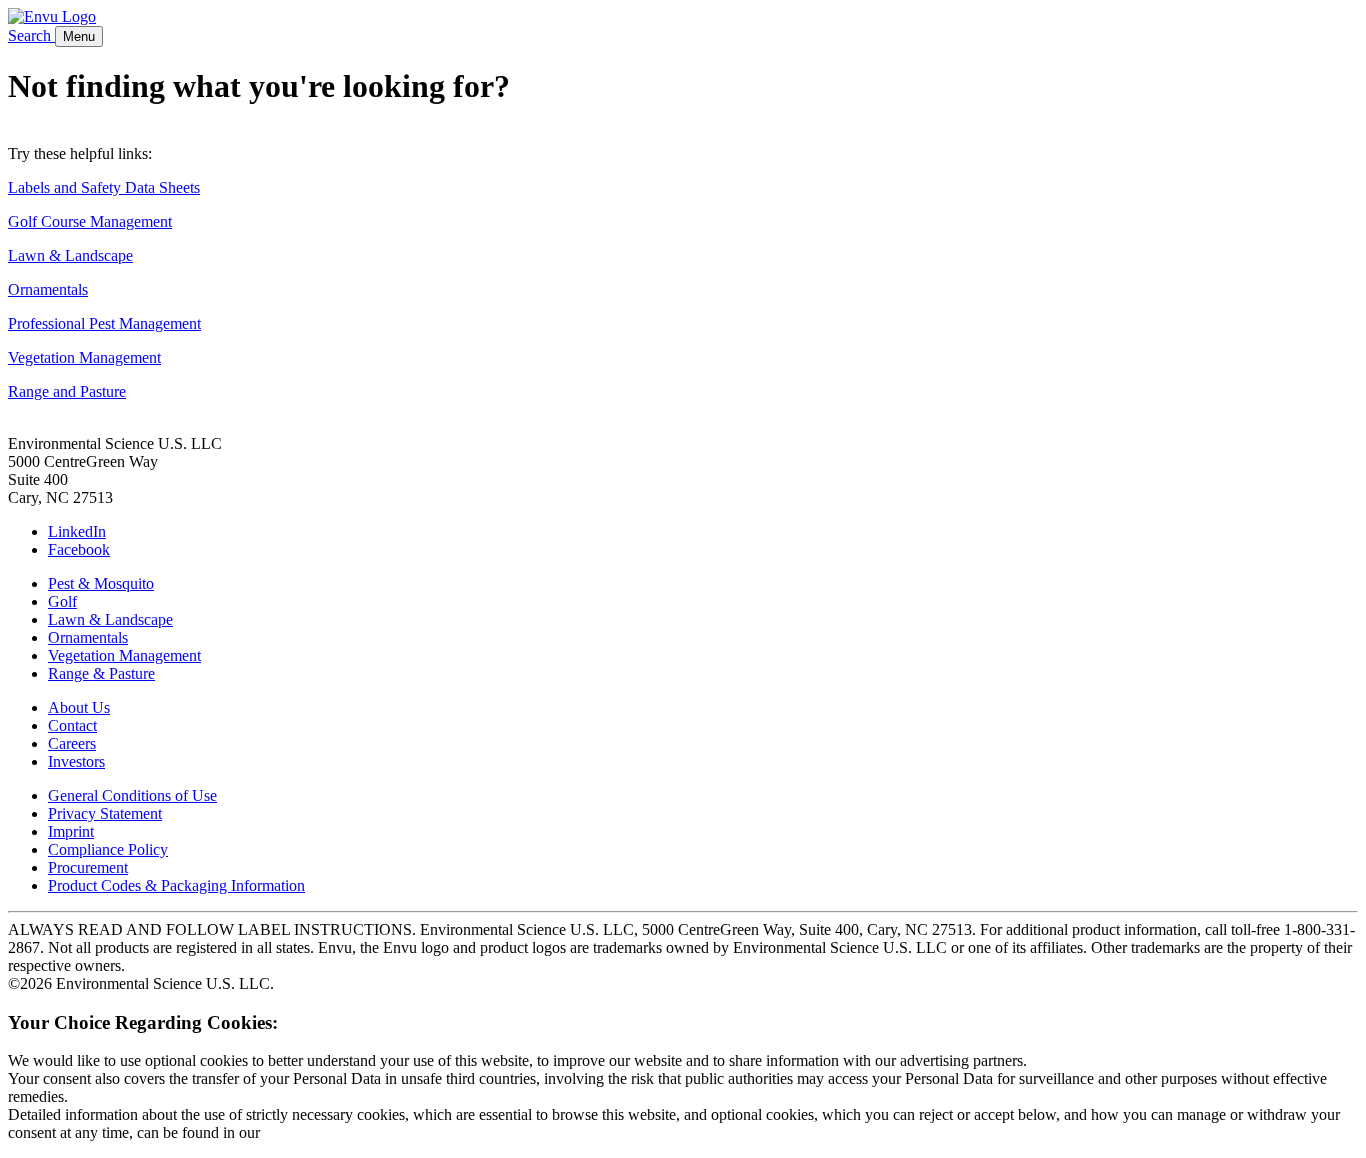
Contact (72, 725)
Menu (79, 36)
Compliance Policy (108, 849)
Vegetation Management (84, 357)
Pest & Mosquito (101, 583)
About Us (79, 707)
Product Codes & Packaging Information (176, 885)
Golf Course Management (90, 221)
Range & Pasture (101, 673)
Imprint (71, 831)
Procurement (88, 867)
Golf (62, 601)
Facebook (79, 549)
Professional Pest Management (104, 323)
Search (31, 35)
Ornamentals (48, 289)
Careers (72, 743)
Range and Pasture (67, 391)
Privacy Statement (105, 813)
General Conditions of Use (132, 795)
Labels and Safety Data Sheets (104, 187)
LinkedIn (77, 531)
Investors (76, 761)
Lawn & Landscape (70, 255)
